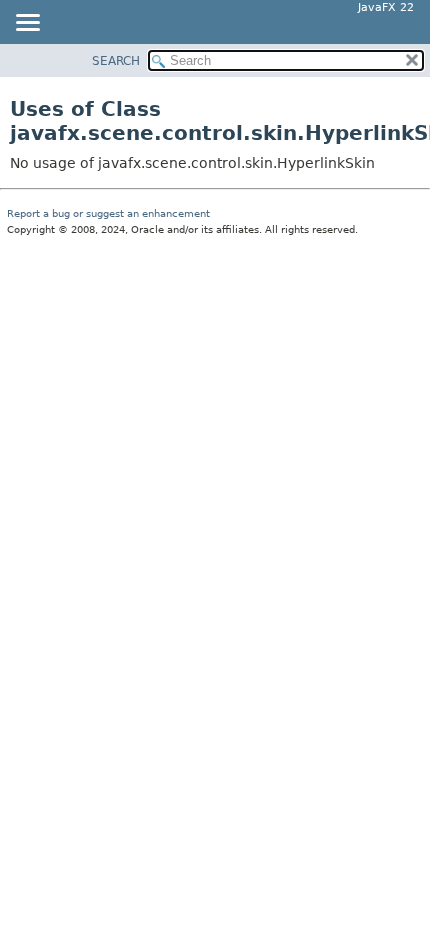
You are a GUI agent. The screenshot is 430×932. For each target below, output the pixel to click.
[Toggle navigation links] (27, 24)
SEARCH (116, 61)
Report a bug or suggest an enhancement (108, 213)
